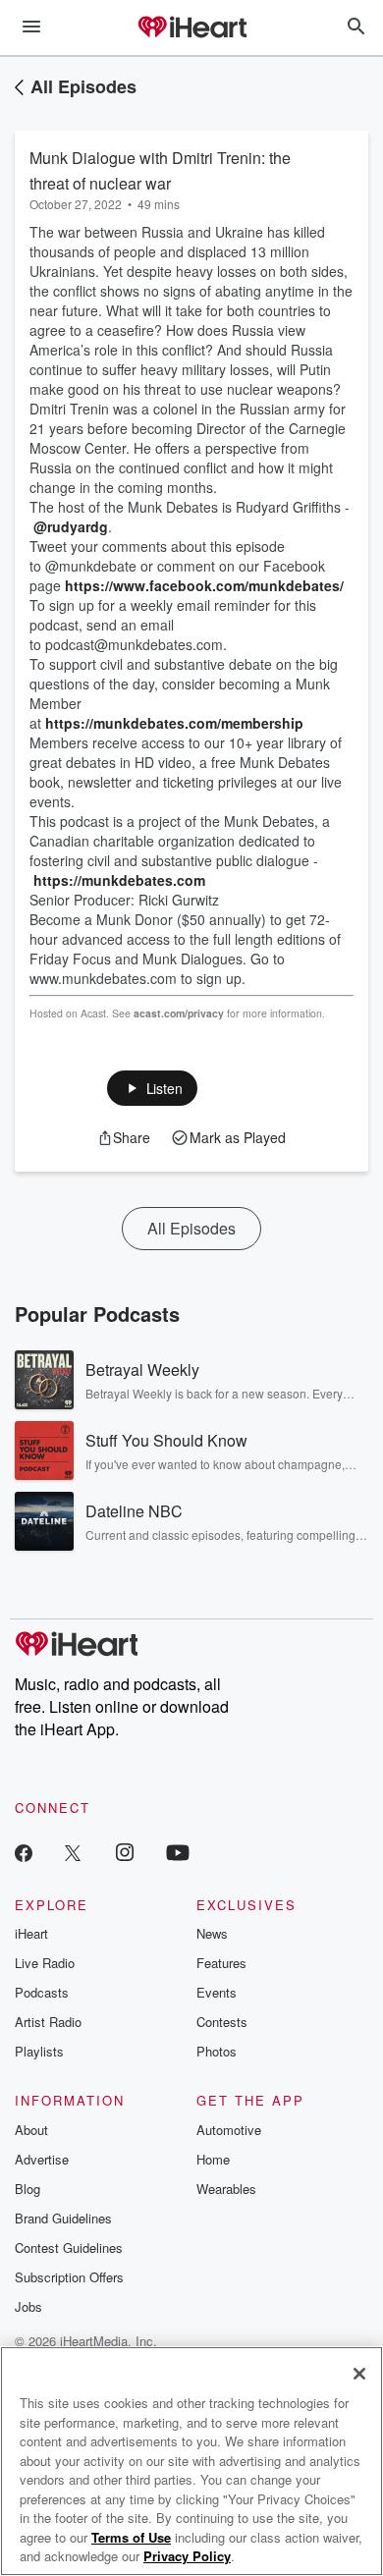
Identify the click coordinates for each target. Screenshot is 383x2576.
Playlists (39, 2051)
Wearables (226, 2189)
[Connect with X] (73, 1852)
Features (221, 1963)
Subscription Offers (69, 2277)
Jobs (28, 2306)
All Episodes (83, 86)
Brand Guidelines (63, 2218)
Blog (27, 2189)
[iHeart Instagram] (125, 1852)
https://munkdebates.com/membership (174, 723)
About (31, 2130)
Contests (222, 2022)
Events (217, 1992)
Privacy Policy (187, 2556)
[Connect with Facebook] (24, 1852)
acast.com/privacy (179, 1013)
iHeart (31, 1933)
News (212, 1933)
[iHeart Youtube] (178, 1852)
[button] (153, 1088)
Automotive (229, 2130)
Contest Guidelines (69, 2247)
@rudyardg (71, 526)
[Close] (359, 2374)
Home (213, 2159)
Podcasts (42, 1992)
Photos (217, 2051)
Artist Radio (48, 2022)
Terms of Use (131, 2537)
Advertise (42, 2159)
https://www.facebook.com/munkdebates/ (204, 585)
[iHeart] (191, 28)
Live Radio (45, 1963)
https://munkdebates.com (119, 880)
